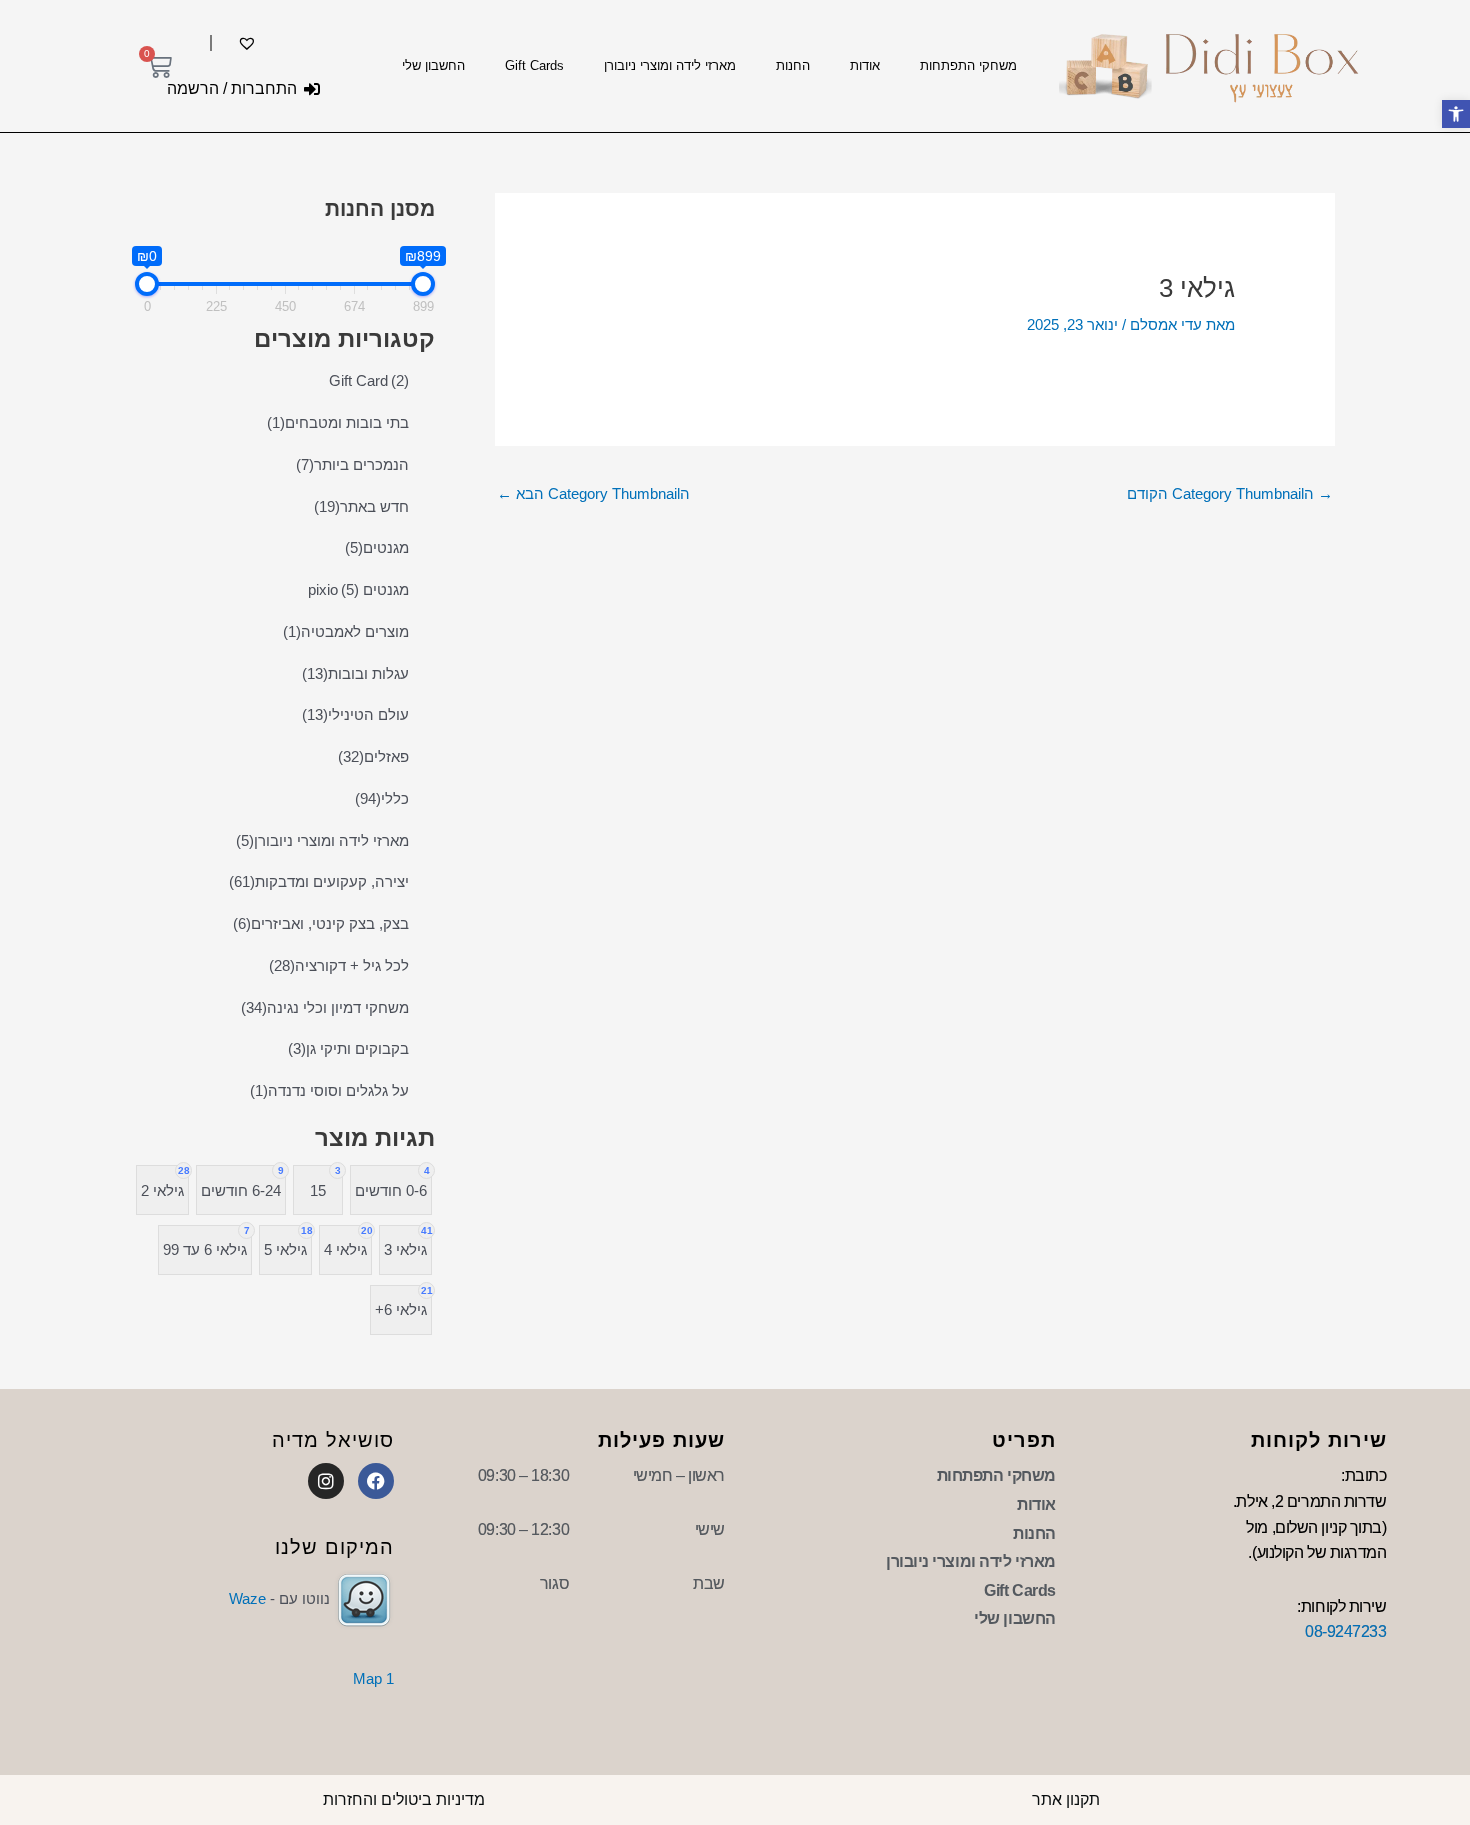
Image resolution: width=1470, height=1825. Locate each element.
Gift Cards (534, 65)
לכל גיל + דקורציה (339, 965)
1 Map (373, 1678)
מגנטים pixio (358, 589)
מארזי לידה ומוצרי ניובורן (670, 65)
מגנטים (377, 547)
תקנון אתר (1066, 1799)
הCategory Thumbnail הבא (593, 493)
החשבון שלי (433, 65)
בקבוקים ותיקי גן (348, 1048)
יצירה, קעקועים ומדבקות (319, 881)
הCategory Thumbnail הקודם (1230, 493)
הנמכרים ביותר (352, 464)
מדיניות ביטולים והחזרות (404, 1799)
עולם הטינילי (355, 714)
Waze (247, 1598)
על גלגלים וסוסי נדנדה (329, 1090)
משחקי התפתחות (968, 65)
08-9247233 (1346, 1631)
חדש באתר (361, 506)
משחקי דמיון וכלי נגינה (325, 1007)
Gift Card (369, 380)
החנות (793, 65)
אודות (865, 65)
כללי (382, 798)
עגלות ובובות (355, 673)
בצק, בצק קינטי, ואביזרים (321, 923)
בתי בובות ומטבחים (338, 422)
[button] (1456, 114)
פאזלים (373, 756)
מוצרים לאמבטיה (346, 631)
